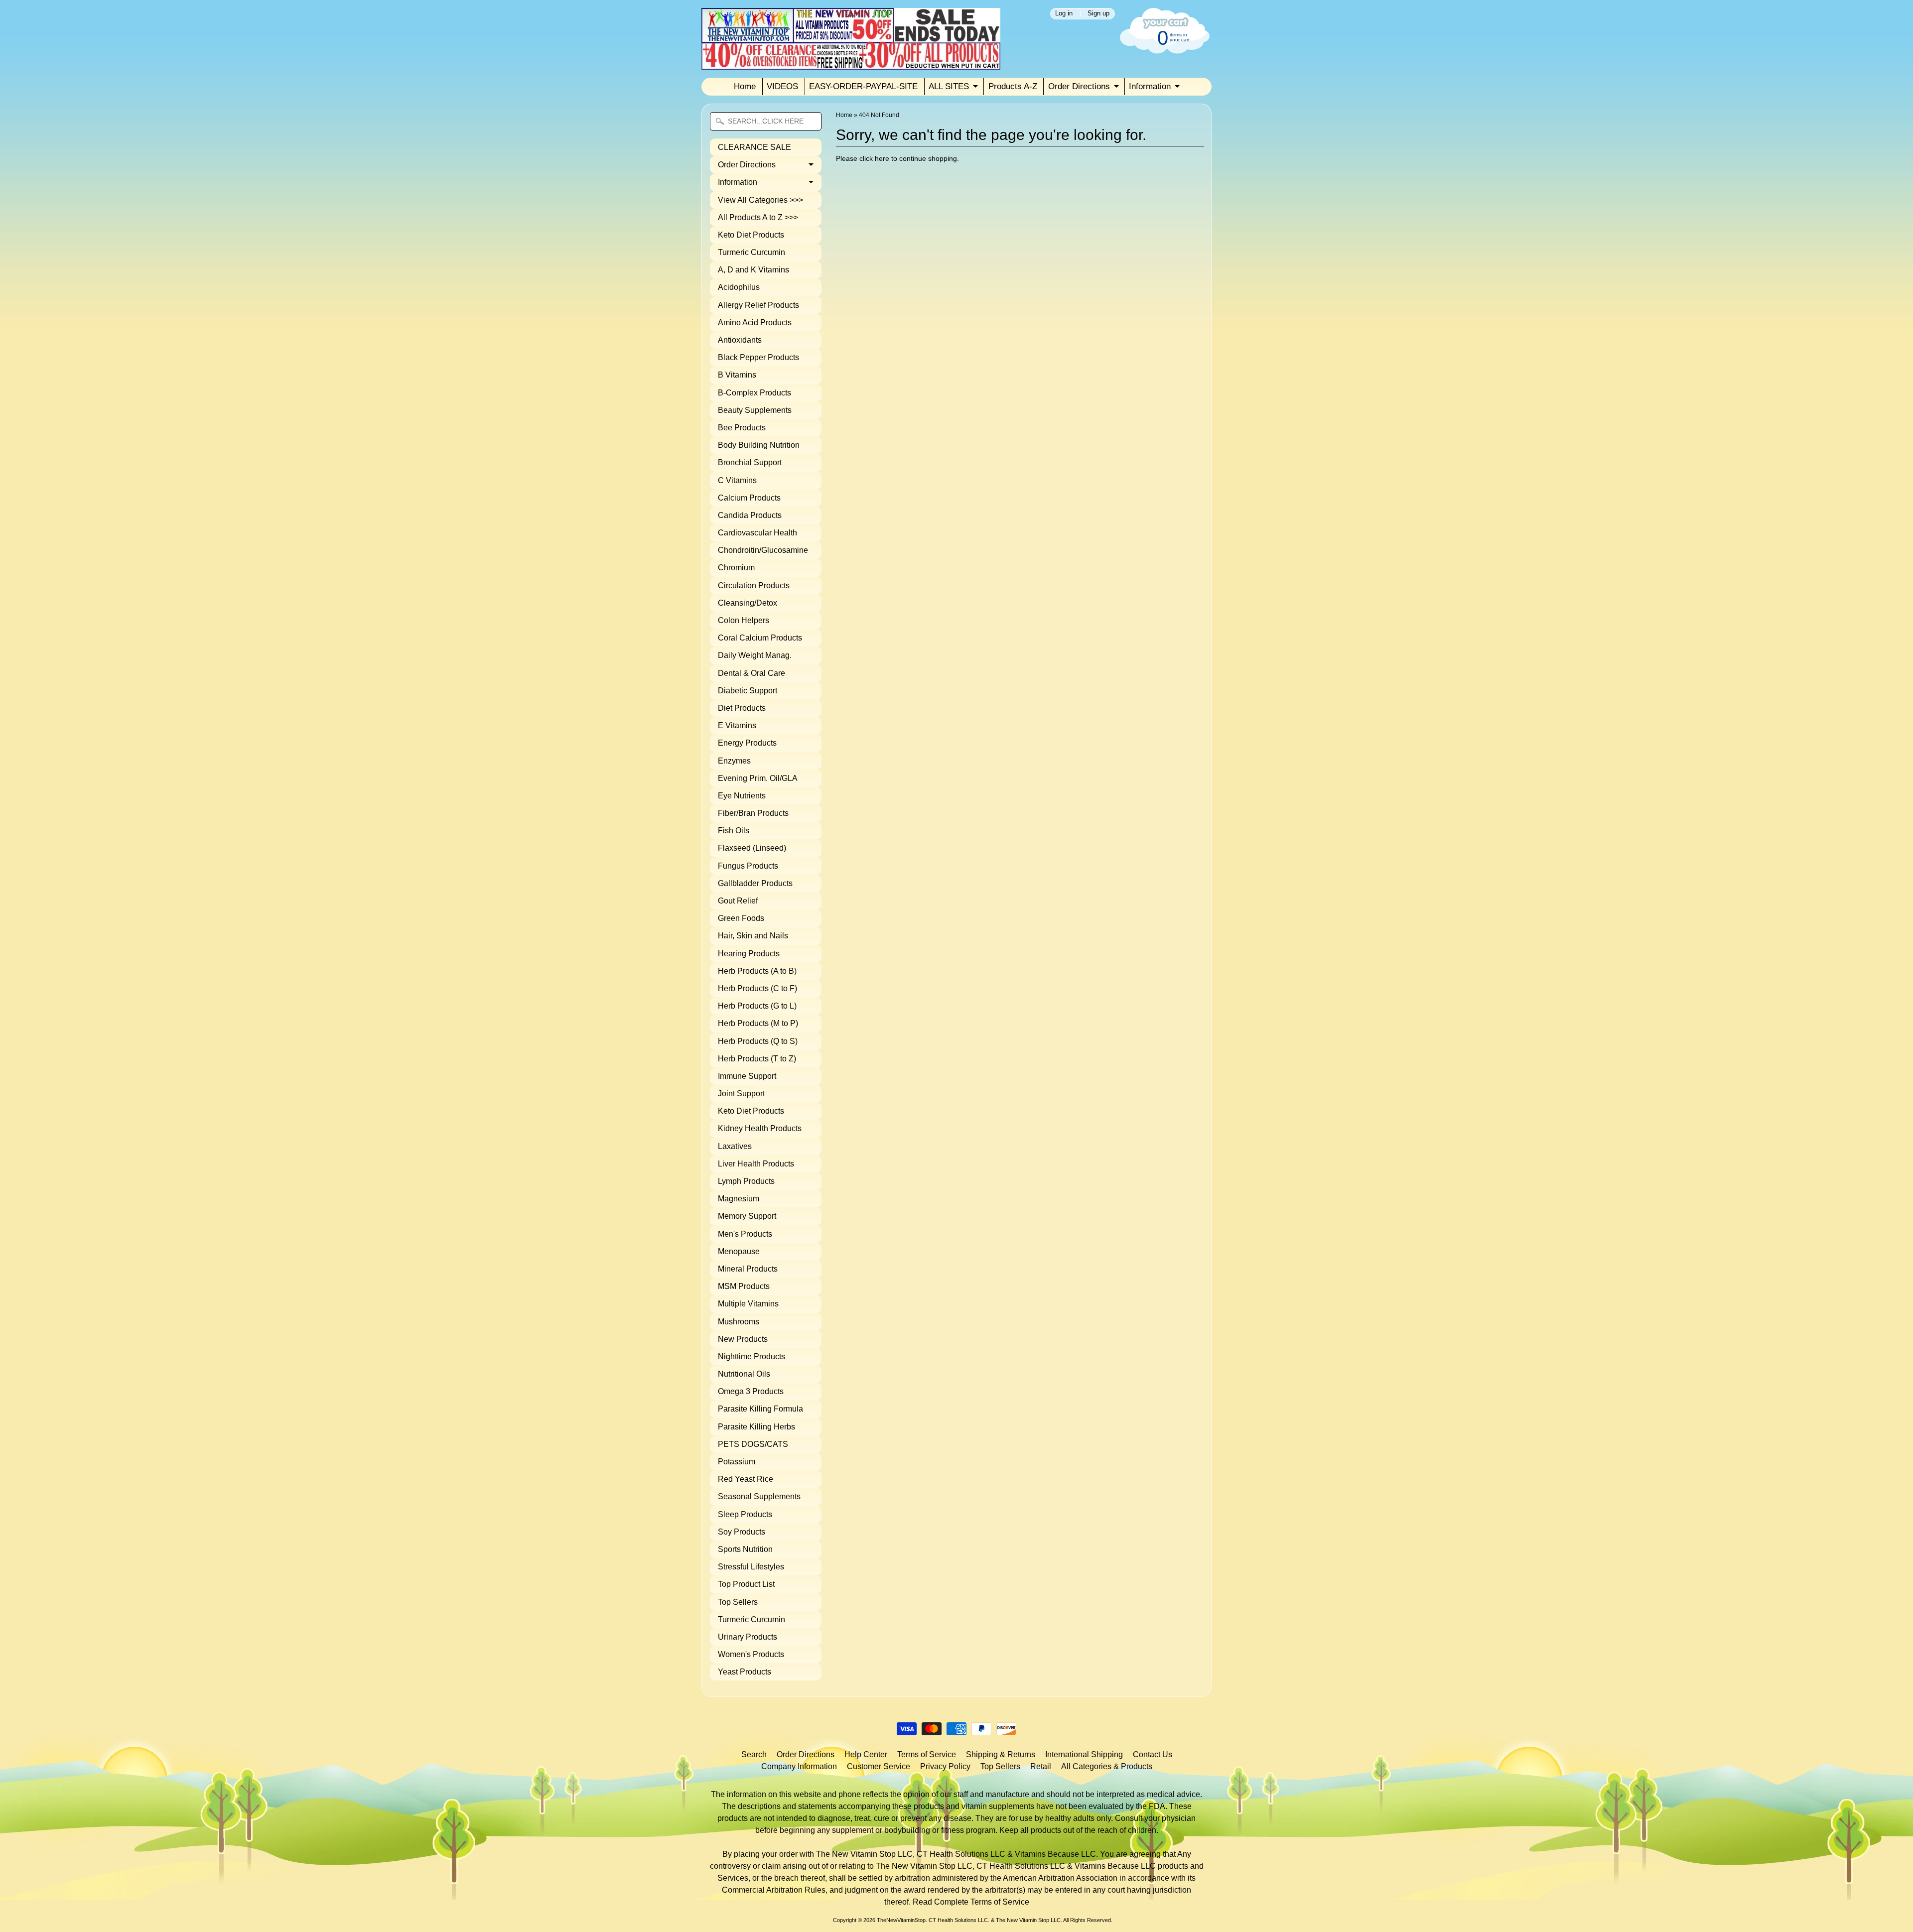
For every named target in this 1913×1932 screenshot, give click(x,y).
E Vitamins (737, 725)
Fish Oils (734, 831)
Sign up (1098, 14)
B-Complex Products (754, 393)
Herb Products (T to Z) (757, 1059)
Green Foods (741, 918)
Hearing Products (749, 954)
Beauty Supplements (755, 410)
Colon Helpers (744, 620)
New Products (743, 1339)
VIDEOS (782, 86)
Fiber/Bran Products (753, 813)
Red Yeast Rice (746, 1479)
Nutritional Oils (744, 1374)
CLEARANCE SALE (754, 147)
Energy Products (747, 743)
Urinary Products (748, 1637)
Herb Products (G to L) (757, 1006)
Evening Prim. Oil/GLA (758, 778)
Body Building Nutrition (759, 445)
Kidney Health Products (760, 1128)
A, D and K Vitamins (753, 270)
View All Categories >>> (760, 200)
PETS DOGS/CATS (753, 1444)
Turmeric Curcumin (752, 252)
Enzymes (734, 761)
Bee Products (742, 428)
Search (754, 1754)
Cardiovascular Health (757, 533)
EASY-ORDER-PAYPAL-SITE (863, 86)
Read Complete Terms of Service (971, 1902)
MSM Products (744, 1286)
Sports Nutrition (745, 1549)
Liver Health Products (756, 1164)
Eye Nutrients (742, 796)
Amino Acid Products (755, 322)
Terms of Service (927, 1754)
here (882, 159)
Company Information (799, 1766)
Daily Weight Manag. (755, 655)
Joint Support (741, 1094)
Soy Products (742, 1532)
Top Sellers (738, 1602)
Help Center (866, 1754)
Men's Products (745, 1234)
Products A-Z (1013, 86)
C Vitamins (737, 480)
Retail (1041, 1766)
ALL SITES (949, 86)
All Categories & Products (1107, 1766)
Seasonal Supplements (759, 1496)
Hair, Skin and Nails (753, 936)
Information (1150, 86)
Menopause (739, 1251)
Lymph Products (746, 1181)
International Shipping (1084, 1754)
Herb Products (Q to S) (758, 1041)
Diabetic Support (748, 691)
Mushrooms (739, 1322)
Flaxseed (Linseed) (752, 848)
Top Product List (746, 1584)
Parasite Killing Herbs (756, 1427)
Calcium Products (749, 498)
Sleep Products (745, 1514)
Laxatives (735, 1146)
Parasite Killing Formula (760, 1409)
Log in (1064, 14)
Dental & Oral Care (752, 673)
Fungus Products (748, 866)
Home (745, 86)
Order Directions (1079, 86)
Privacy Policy (945, 1766)
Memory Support (747, 1216)
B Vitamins (737, 375)
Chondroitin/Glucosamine (763, 550)
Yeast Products (745, 1672)
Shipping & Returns (1001, 1754)
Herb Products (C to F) (757, 988)
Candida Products (750, 515)
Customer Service (879, 1766)
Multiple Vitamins (748, 1304)
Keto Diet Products (751, 235)
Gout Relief (738, 901)
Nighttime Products (752, 1356)
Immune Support (747, 1076)
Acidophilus (739, 287)
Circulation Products (754, 585)
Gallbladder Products (755, 883)
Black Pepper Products (758, 357)
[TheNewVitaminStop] (851, 64)
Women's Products (751, 1654)
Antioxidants (740, 340)
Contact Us (1153, 1754)
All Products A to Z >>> (758, 217)
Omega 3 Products (751, 1391)
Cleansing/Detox (748, 603)
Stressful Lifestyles (751, 1567)
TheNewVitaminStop (901, 1920)
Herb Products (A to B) (757, 971)
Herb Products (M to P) (758, 1023)
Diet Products (742, 708)
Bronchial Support (750, 462)
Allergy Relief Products (758, 305)
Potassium (737, 1462)
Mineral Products (748, 1269)
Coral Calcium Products (760, 638)
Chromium (736, 568)
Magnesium (739, 1199)
